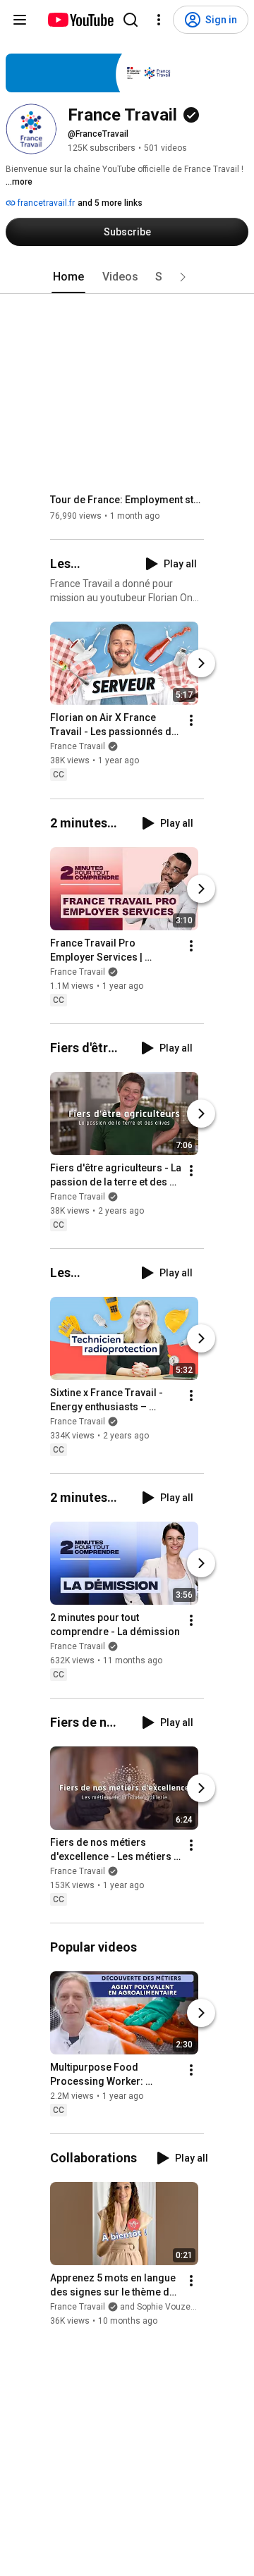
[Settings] (159, 20)
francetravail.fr (45, 203)
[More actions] (191, 721)
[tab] (68, 277)
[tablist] (127, 277)
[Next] (201, 664)
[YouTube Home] (80, 20)
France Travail (78, 747)
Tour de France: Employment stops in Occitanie (127, 500)
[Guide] (20, 20)
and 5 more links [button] (110, 203)
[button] (183, 277)
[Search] (131, 20)
